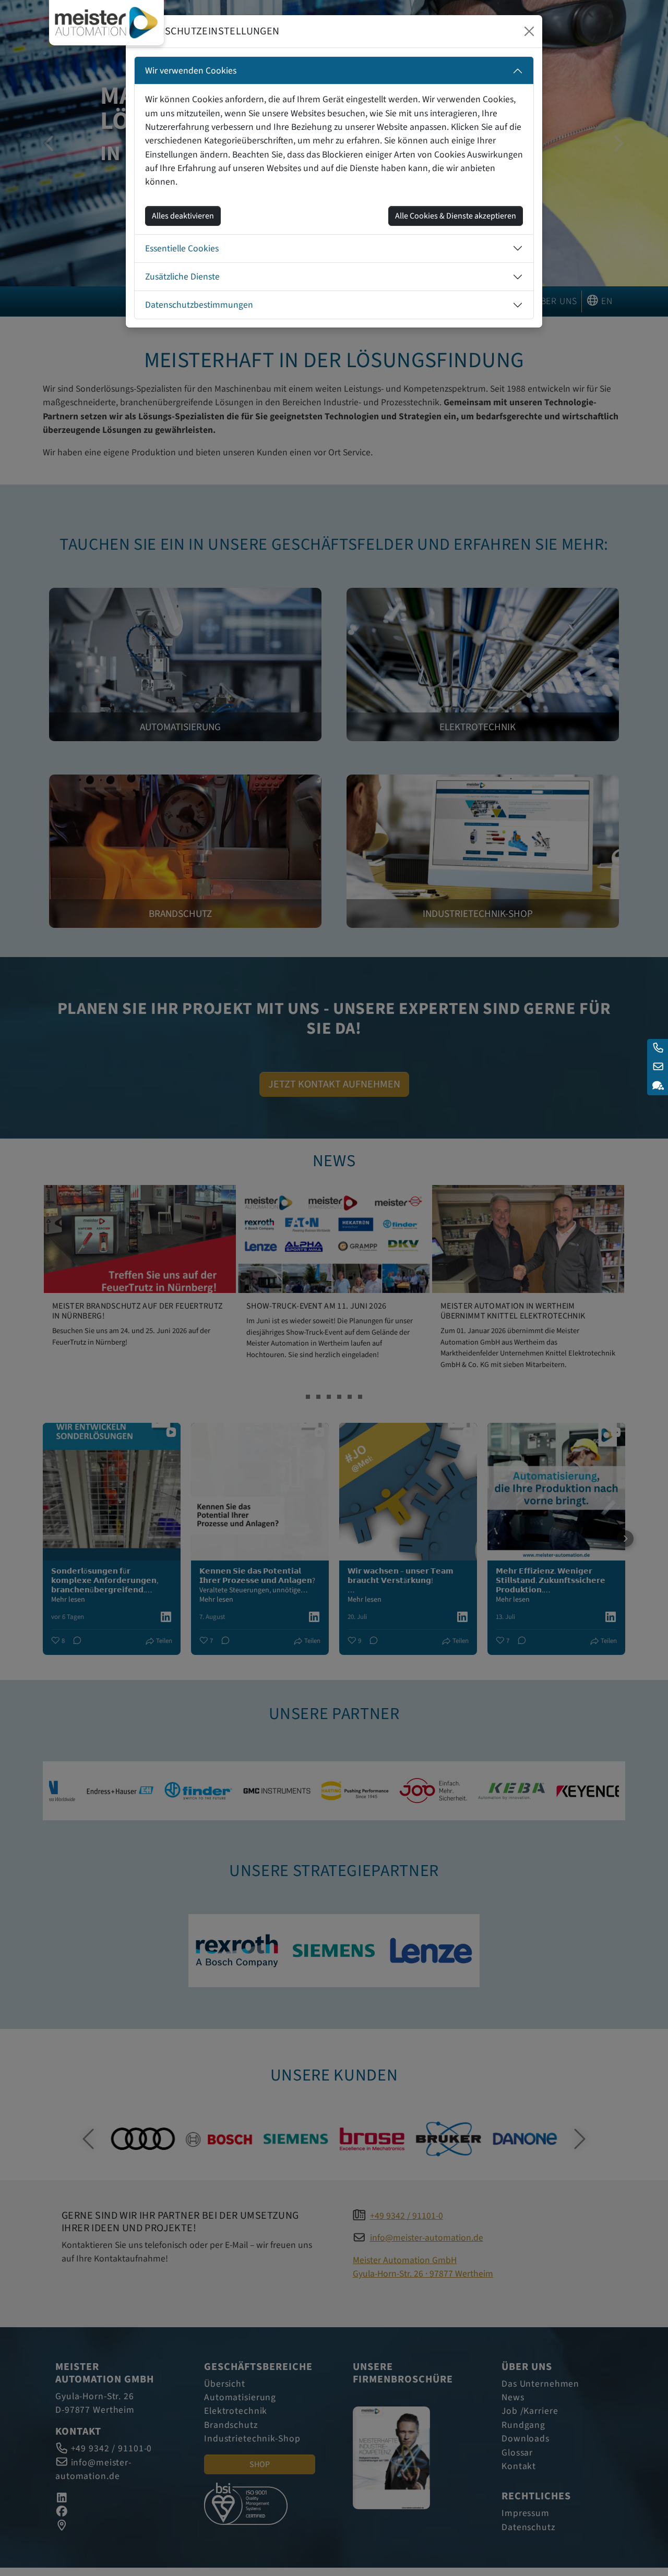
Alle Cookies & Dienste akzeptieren (456, 216)
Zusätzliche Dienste (182, 277)
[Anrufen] (658, 1048)
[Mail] (658, 1067)
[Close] (529, 31)
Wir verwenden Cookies (191, 71)
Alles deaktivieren (183, 216)
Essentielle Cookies (182, 249)
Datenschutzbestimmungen (199, 305)
